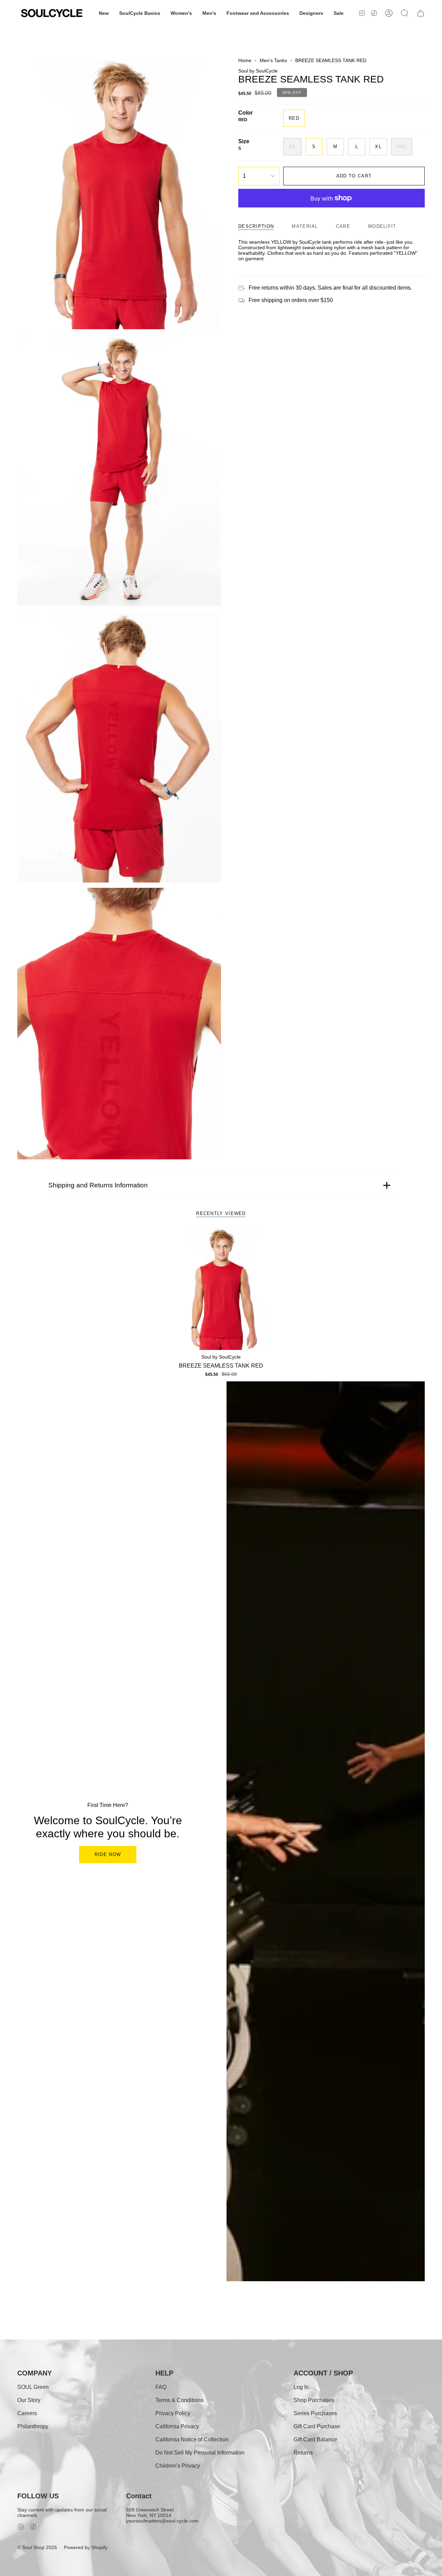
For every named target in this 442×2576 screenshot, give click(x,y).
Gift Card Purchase (317, 2426)
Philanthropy (33, 2426)
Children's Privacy (178, 2466)
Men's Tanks (273, 60)
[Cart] (421, 13)
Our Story (29, 2400)
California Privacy (177, 2426)
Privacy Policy (173, 2413)
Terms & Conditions (179, 2400)
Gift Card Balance (315, 2439)
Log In (301, 2387)
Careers (27, 2413)
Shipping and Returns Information (98, 1185)
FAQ (161, 2387)
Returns (303, 2453)
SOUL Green (33, 2387)
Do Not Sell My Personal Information (200, 2453)
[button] (104, 13)
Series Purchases (315, 2413)
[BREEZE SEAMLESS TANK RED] (221, 1289)
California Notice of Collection (192, 2439)
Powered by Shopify (86, 2547)
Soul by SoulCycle (258, 71)
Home (245, 60)
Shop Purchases (314, 2400)
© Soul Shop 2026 (37, 2547)
